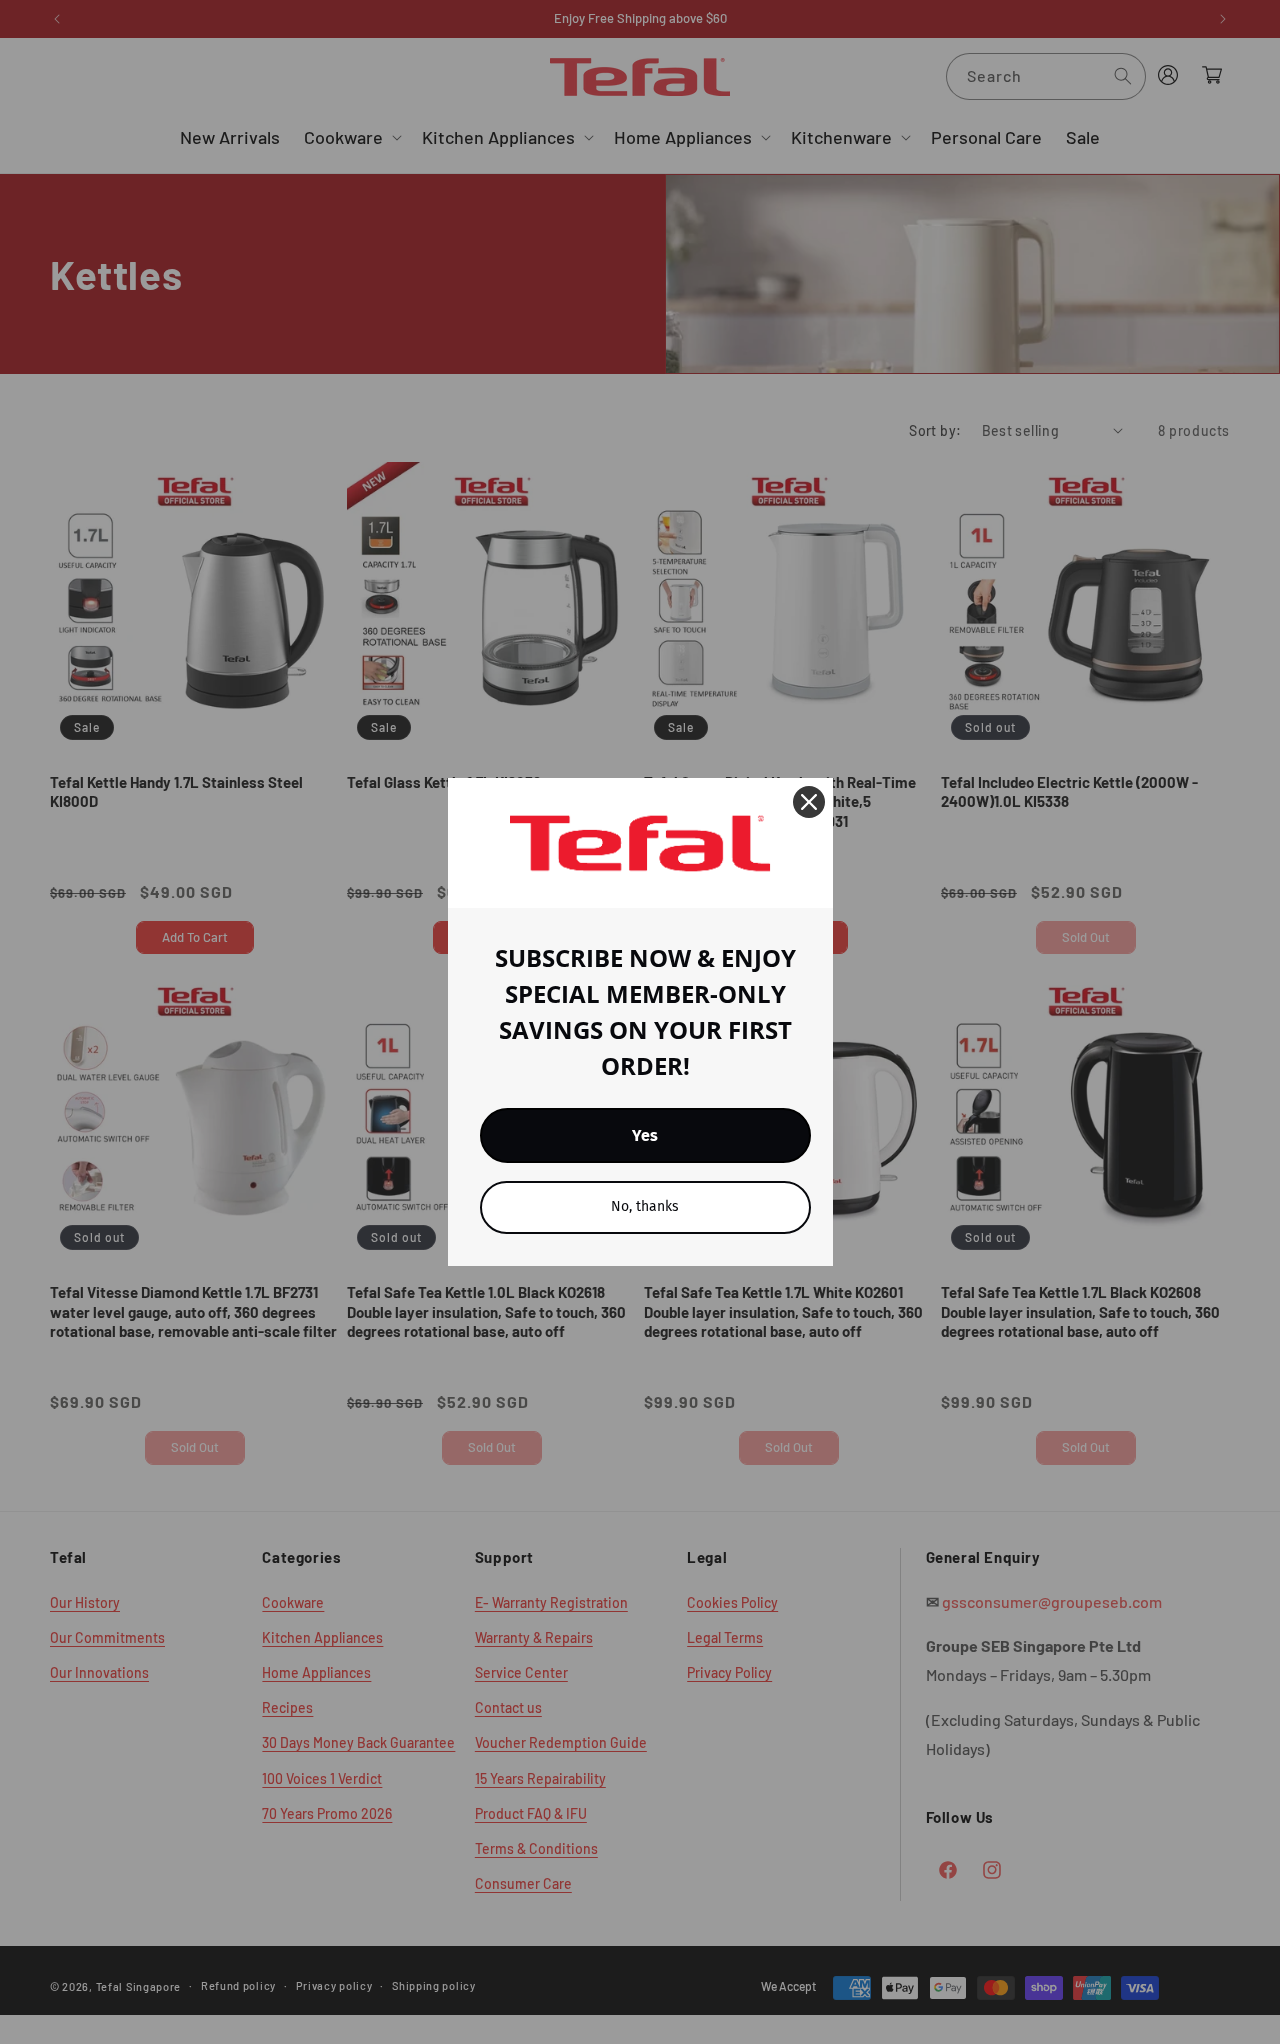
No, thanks (645, 1206)
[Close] (809, 802)
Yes (645, 1135)
